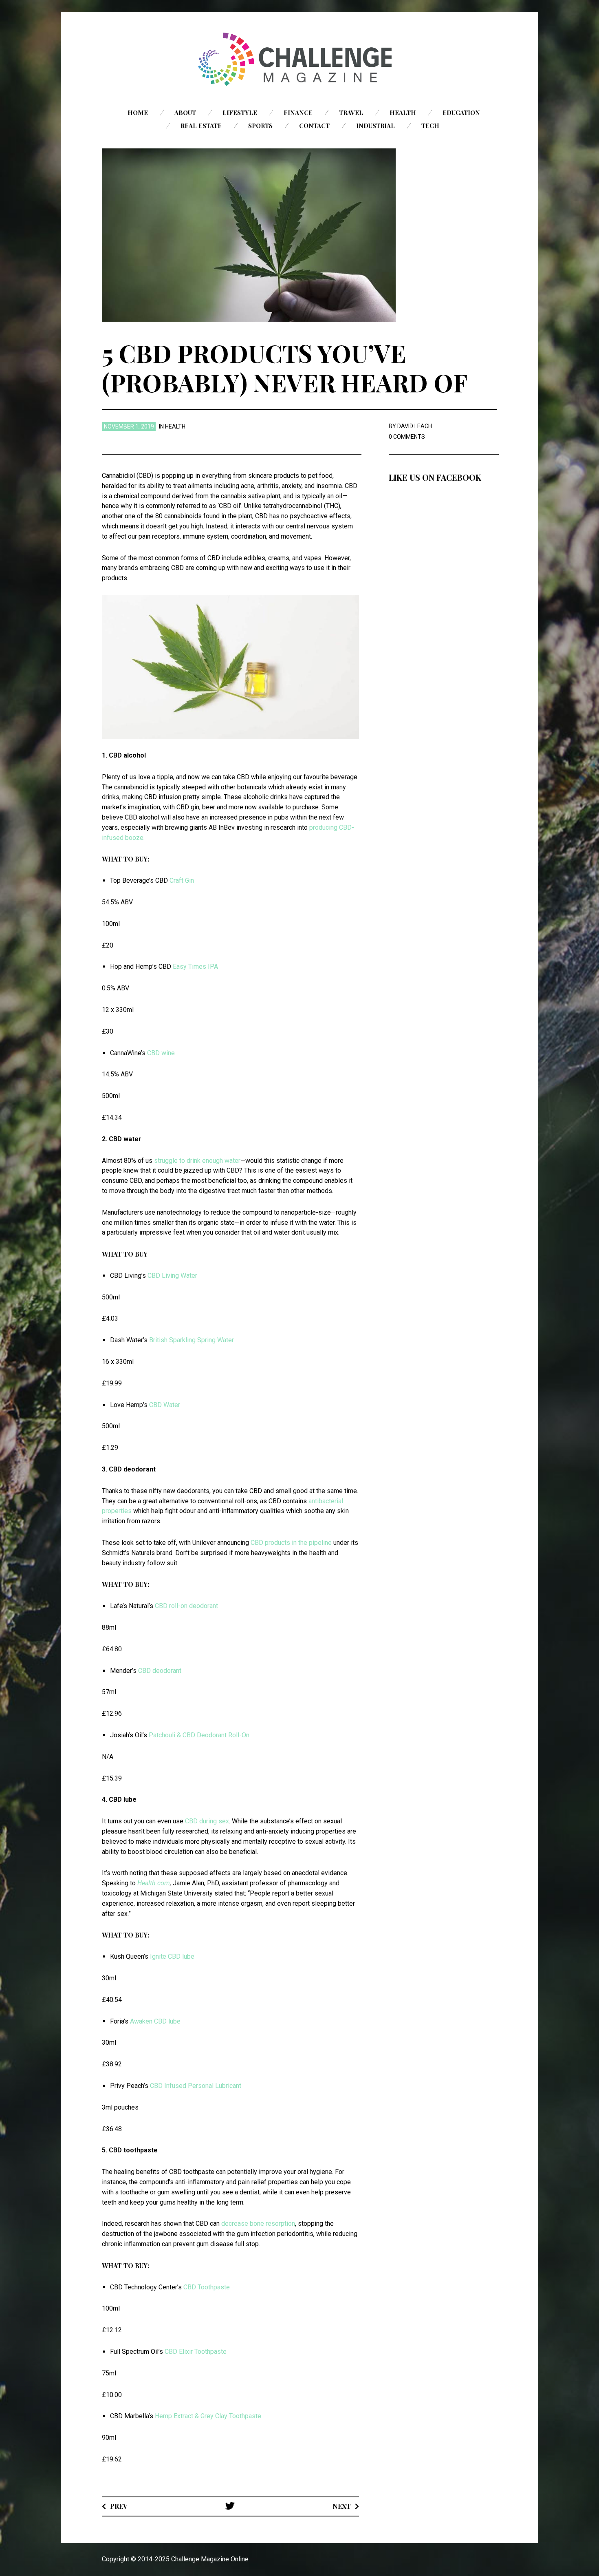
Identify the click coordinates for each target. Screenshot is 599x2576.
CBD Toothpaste (207, 2287)
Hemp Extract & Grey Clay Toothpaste (208, 2416)
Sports (260, 126)
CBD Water (165, 1405)
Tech (430, 126)
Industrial (375, 126)
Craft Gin (182, 880)
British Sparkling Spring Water (192, 1340)
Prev (119, 2506)
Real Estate (201, 126)
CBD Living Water (172, 1276)
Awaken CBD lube (155, 2021)
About (185, 113)
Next (342, 2506)
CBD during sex (207, 1821)
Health (403, 113)
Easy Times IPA (195, 967)
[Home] (299, 59)
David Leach (415, 426)
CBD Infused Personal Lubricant (196, 2086)
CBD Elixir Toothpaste (196, 2352)
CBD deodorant (160, 1671)
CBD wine (161, 1053)
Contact (314, 126)
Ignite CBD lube (172, 1956)
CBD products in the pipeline (291, 1543)
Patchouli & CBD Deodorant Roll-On (199, 1735)
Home (138, 113)
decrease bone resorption (258, 2224)
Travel (351, 113)
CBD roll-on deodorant (186, 1606)
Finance (298, 113)
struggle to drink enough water (197, 1161)
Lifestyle (240, 113)
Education (461, 113)
